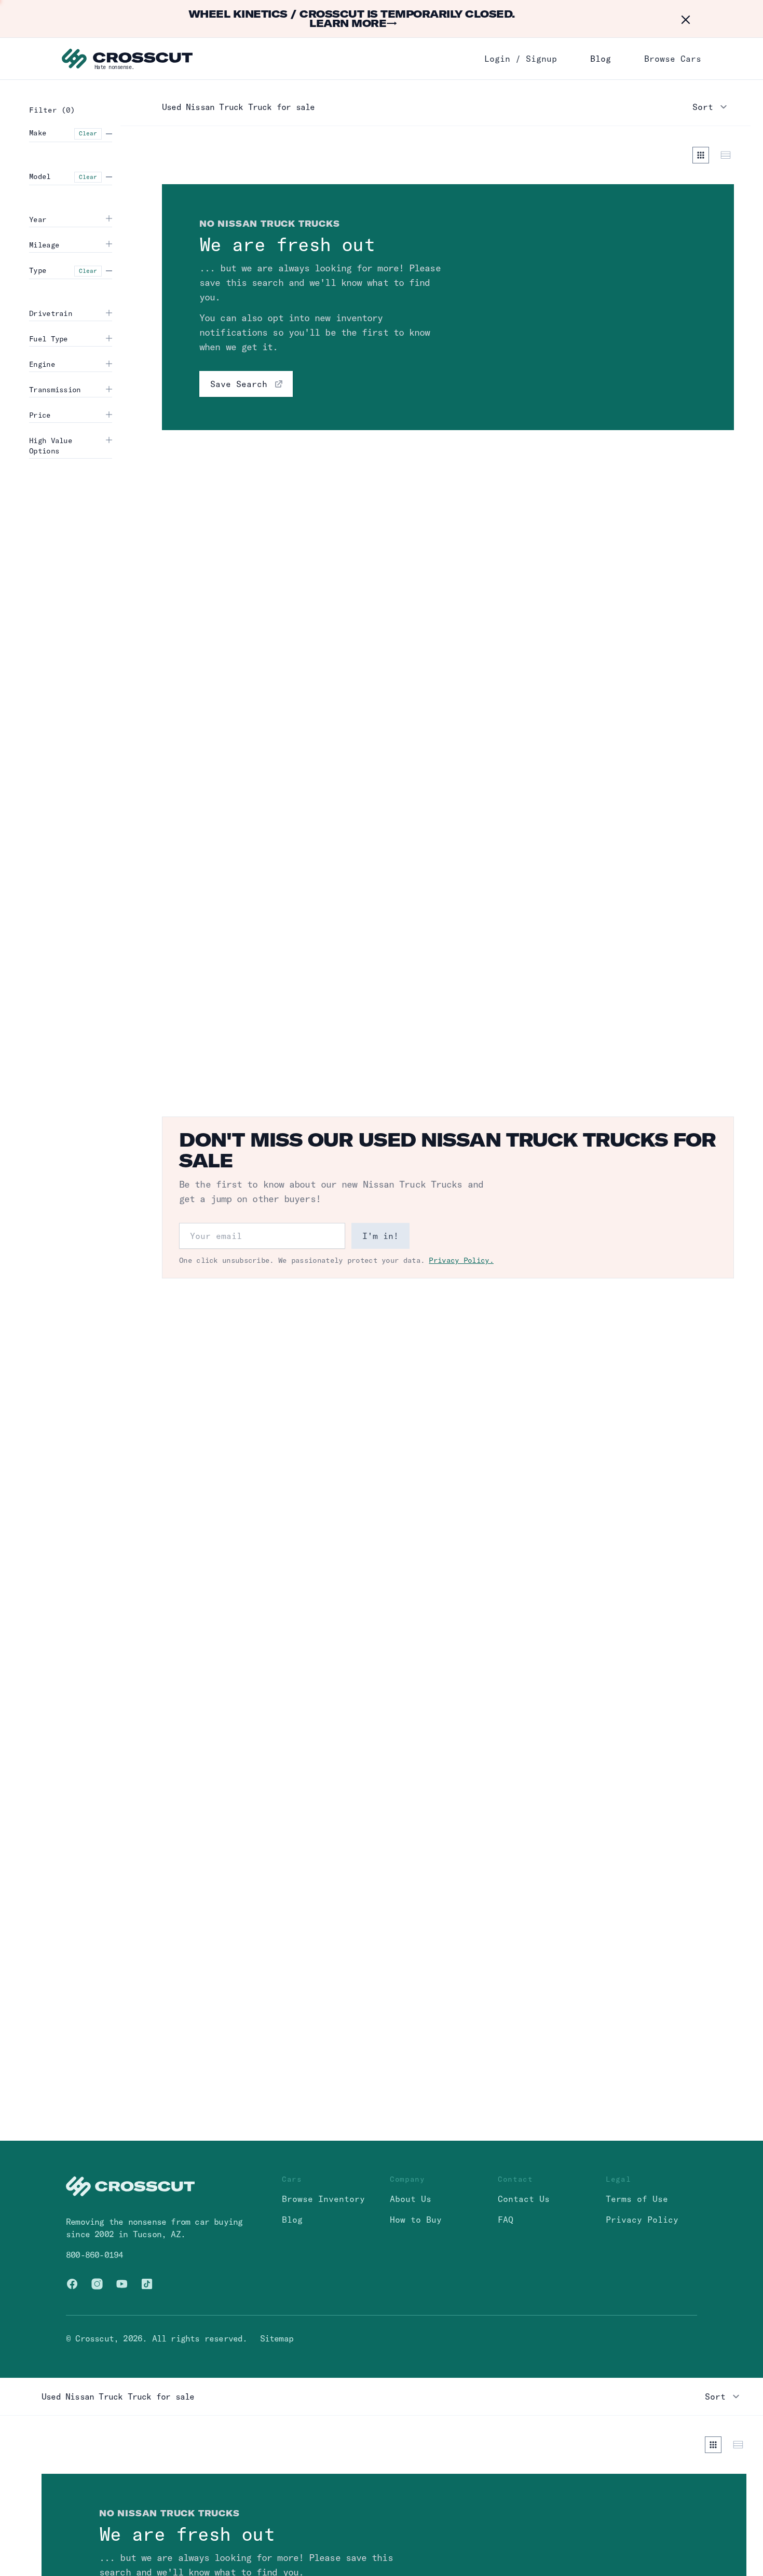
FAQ (506, 2220)
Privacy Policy (642, 2220)
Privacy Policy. (461, 1260)
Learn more (353, 23)
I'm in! (380, 1236)
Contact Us (524, 2199)
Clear (88, 133)
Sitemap (277, 2338)
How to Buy (416, 2220)
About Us (411, 2199)
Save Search (239, 384)
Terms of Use (637, 2199)
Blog (601, 59)
